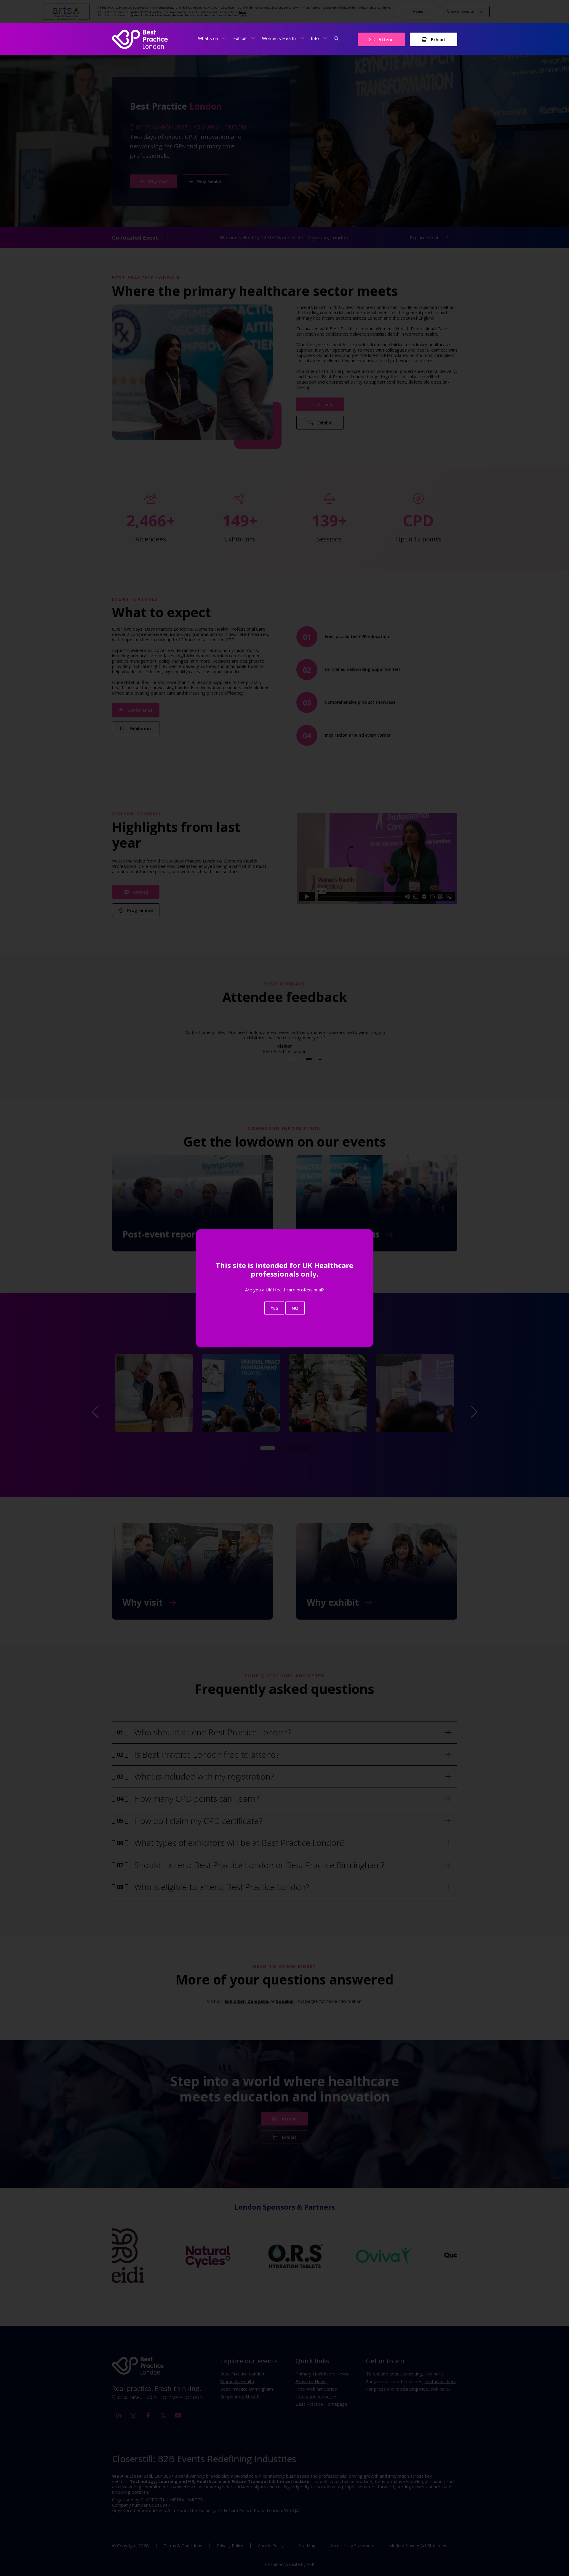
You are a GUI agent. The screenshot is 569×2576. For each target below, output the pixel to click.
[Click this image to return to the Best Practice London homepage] (140, 39)
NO (295, 1308)
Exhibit (438, 39)
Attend (385, 39)
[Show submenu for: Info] (325, 38)
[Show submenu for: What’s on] (224, 38)
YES (274, 1308)
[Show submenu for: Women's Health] (302, 38)
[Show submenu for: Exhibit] (253, 38)
